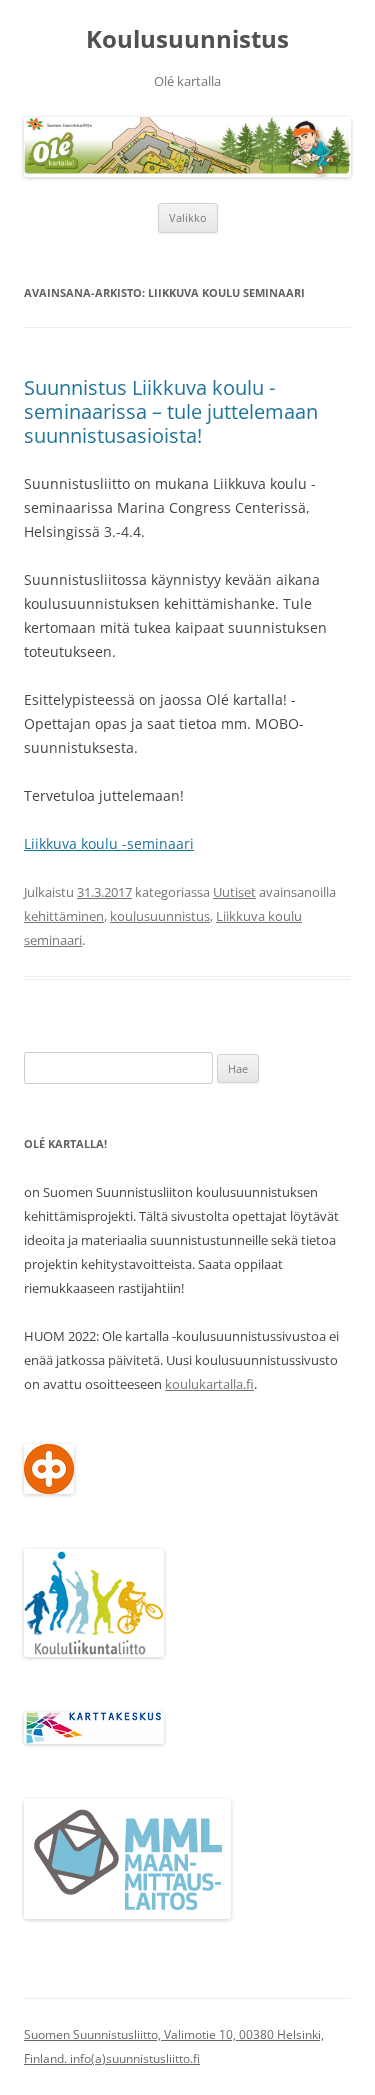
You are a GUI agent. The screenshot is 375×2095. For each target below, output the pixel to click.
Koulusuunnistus (187, 39)
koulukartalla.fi (209, 1384)
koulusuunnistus (160, 916)
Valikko (188, 217)
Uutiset (234, 892)
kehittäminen (64, 916)
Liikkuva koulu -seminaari (109, 843)
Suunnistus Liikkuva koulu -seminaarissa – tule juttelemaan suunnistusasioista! (171, 411)
